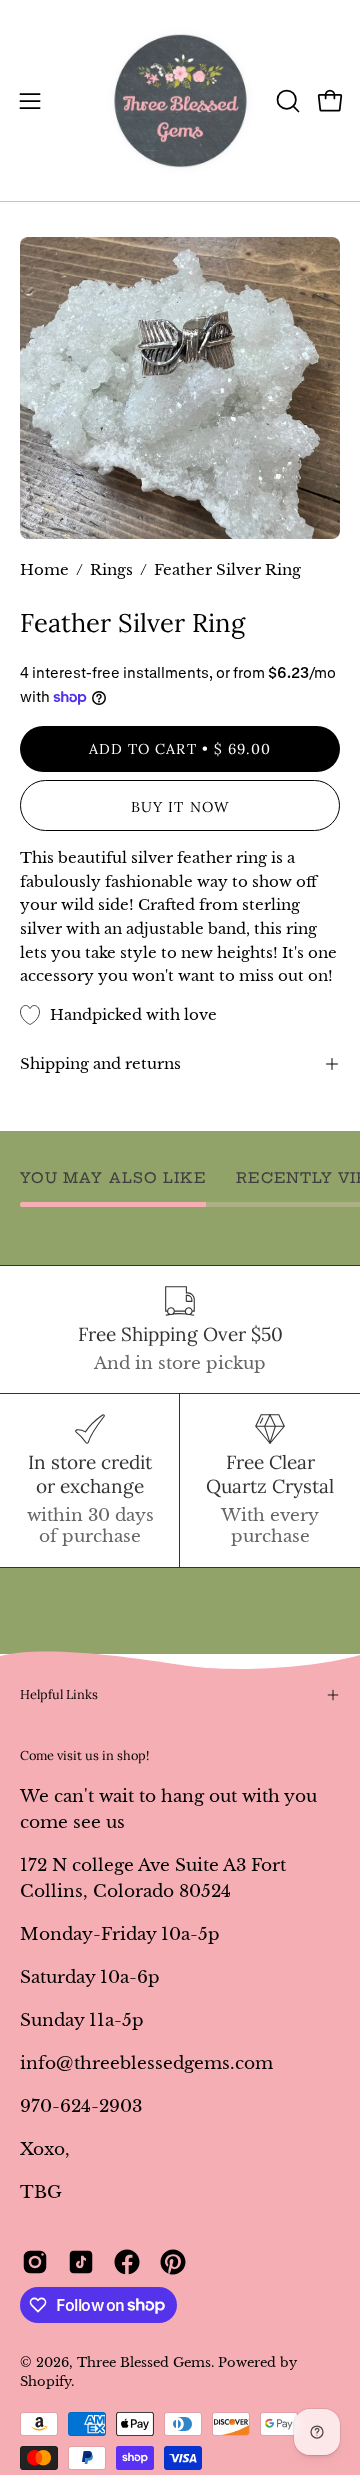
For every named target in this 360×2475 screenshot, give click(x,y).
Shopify (45, 2381)
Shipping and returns (100, 1063)
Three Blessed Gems (144, 2362)
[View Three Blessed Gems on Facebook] (127, 2262)
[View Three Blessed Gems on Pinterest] (173, 2262)
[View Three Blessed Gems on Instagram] (35, 2262)
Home (44, 570)
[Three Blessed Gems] (180, 100)
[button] (286, 101)
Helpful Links (59, 1694)
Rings (111, 570)
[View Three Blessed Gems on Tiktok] (81, 2262)
